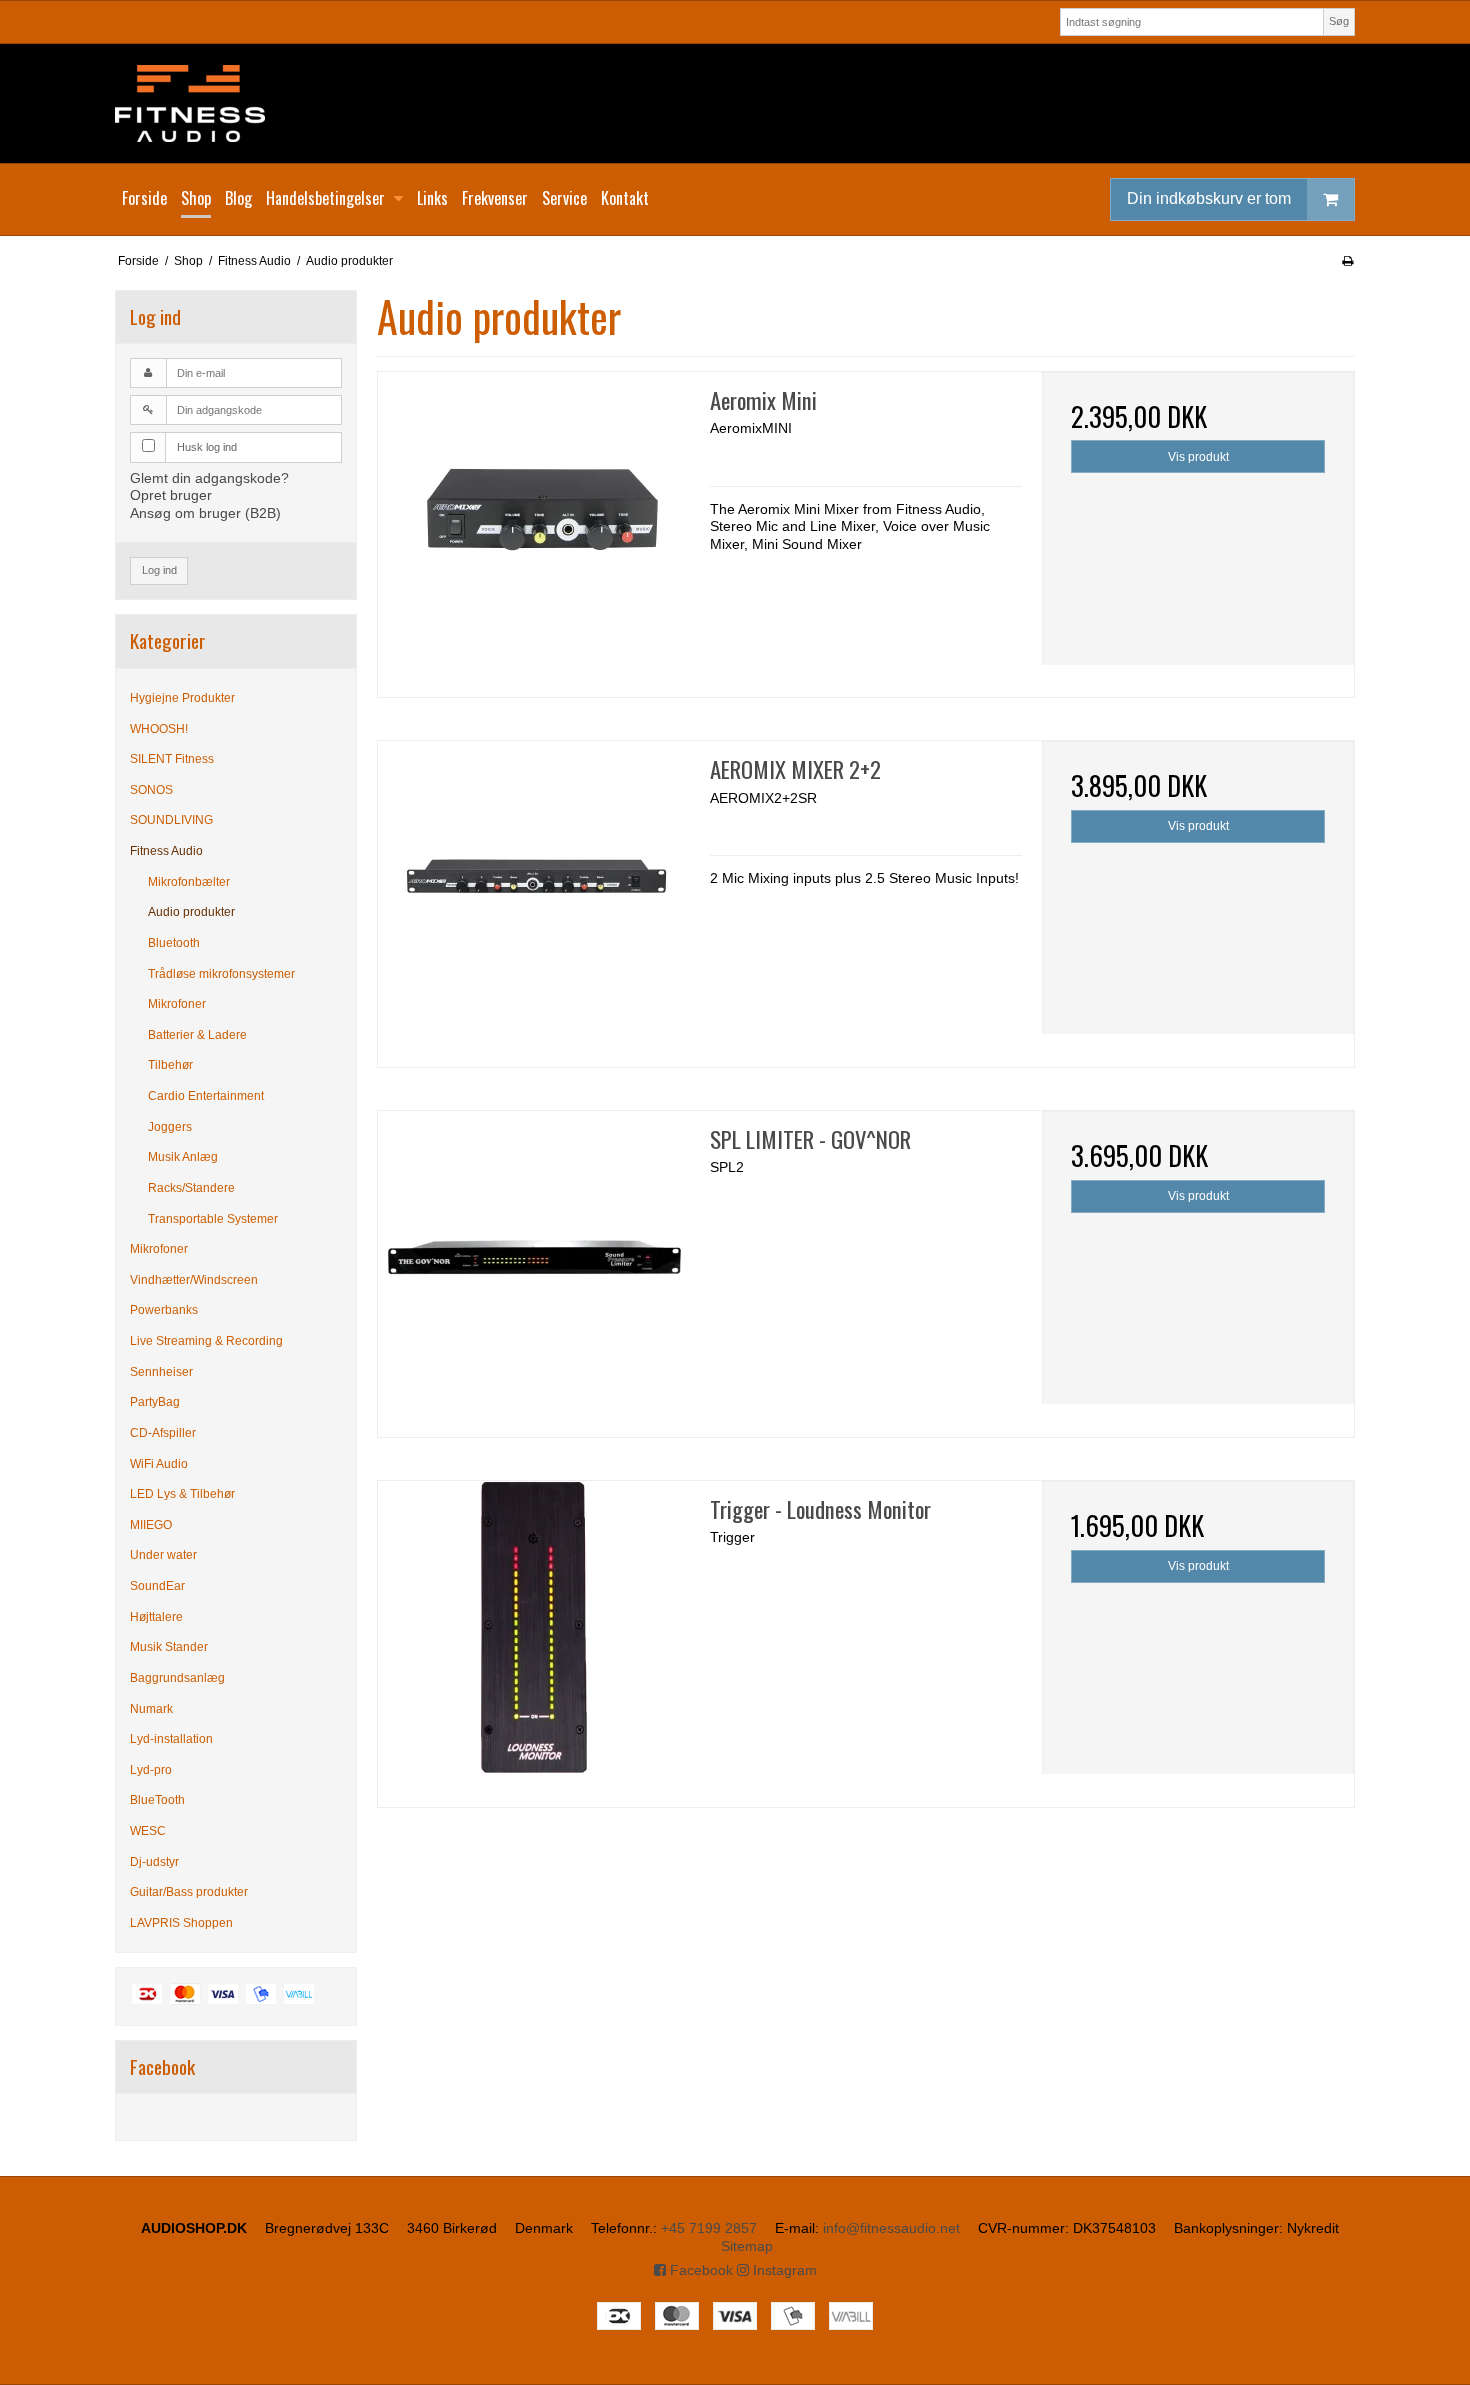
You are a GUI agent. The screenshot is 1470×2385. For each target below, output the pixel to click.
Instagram (783, 2270)
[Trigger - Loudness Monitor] (534, 1637)
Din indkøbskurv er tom (1209, 198)
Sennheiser (161, 1372)
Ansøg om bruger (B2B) (205, 513)
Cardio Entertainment (206, 1096)
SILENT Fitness (172, 759)
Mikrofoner (177, 1004)
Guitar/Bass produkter (189, 1892)
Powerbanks (164, 1310)
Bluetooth (174, 943)
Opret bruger (171, 495)
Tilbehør (170, 1065)
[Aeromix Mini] (534, 528)
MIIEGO (151, 1525)
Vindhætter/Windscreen (194, 1280)
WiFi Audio (159, 1464)
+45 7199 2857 (709, 2228)
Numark (151, 1709)
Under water (163, 1555)
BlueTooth (157, 1800)
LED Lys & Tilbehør (182, 1494)
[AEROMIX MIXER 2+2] (534, 897)
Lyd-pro (151, 1770)
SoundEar (157, 1586)
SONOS (151, 790)
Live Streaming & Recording (206, 1341)
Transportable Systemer (213, 1219)
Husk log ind (207, 447)
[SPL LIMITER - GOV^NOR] (534, 1267)
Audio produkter (191, 912)
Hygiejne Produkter (182, 698)
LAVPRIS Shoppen (181, 1923)
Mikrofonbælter (189, 882)
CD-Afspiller (163, 1433)
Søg (1339, 21)
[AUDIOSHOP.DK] (735, 103)
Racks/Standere (191, 1188)
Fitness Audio (166, 851)
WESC (148, 1831)
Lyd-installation (171, 1739)
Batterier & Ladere (197, 1035)
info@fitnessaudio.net (891, 2228)
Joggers (170, 1127)
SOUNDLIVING (171, 820)
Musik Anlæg (183, 1157)
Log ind (159, 570)
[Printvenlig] (1347, 261)
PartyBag (155, 1402)
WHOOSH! (159, 729)
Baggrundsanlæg (177, 1678)
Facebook (699, 2270)
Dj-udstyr (154, 1862)
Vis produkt (1198, 457)
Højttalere (156, 1617)
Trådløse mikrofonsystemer (221, 974)
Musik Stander (169, 1647)
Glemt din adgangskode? (209, 478)
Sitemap (747, 2246)
